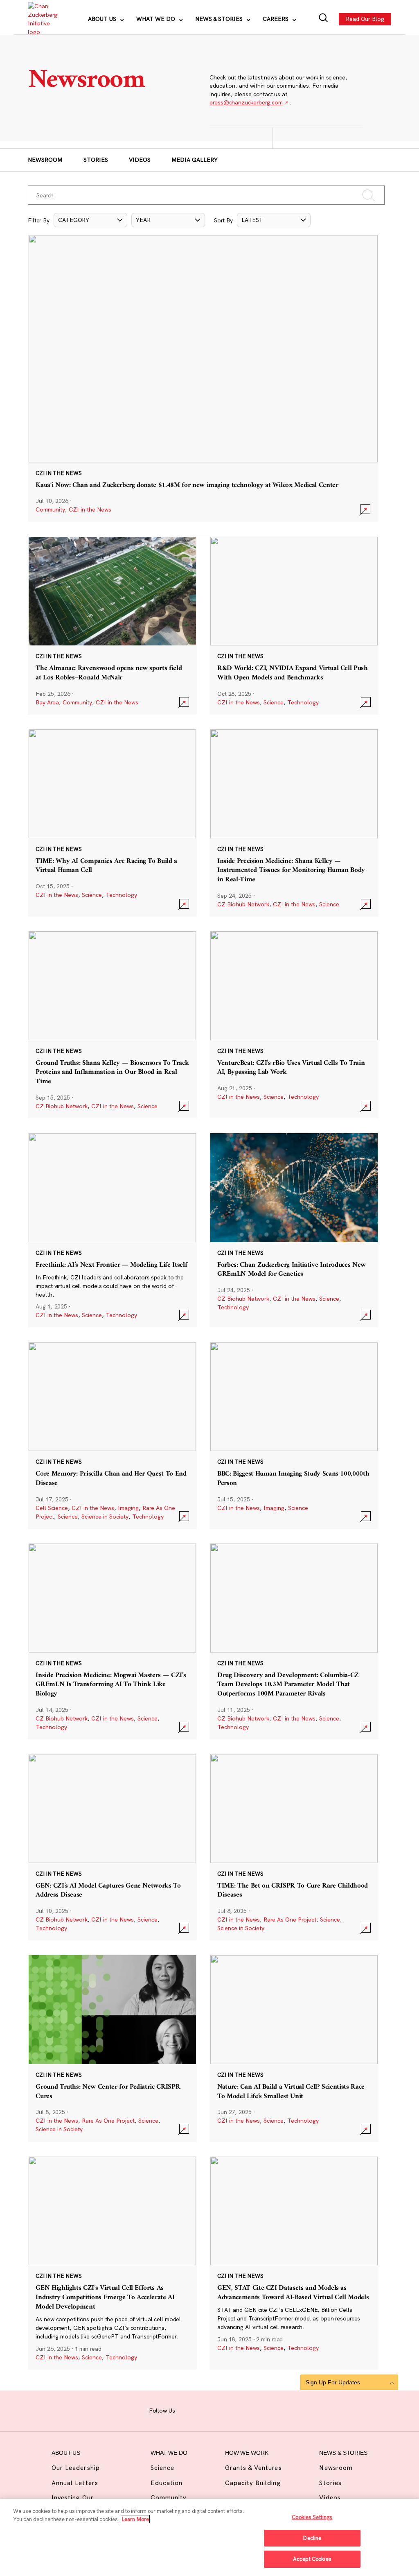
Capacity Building (253, 2483)
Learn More (135, 2519)
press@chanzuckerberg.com (246, 102)
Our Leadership (76, 2468)
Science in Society (105, 1517)
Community (50, 509)
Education (167, 2483)
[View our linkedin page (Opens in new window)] (234, 2410)
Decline (312, 2538)
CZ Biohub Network (243, 904)
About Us (103, 19)
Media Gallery (195, 160)
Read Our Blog (365, 19)
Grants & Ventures (253, 2468)
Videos (140, 160)
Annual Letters (75, 2483)
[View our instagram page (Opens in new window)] (203, 2410)
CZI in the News (90, 509)
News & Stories (220, 19)
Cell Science (52, 1508)
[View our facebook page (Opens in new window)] (187, 2410)
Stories (96, 160)
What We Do (157, 19)
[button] (90, 220)
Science (274, 702)
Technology (303, 702)
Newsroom (45, 160)
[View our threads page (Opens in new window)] (219, 2410)
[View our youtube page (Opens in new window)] (265, 2410)
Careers (276, 19)
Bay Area (47, 702)
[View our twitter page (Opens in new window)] (250, 2410)
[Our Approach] (42, 19)
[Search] (323, 19)
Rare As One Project (290, 1920)
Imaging (128, 1508)
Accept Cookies (312, 2559)
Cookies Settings (312, 2517)
